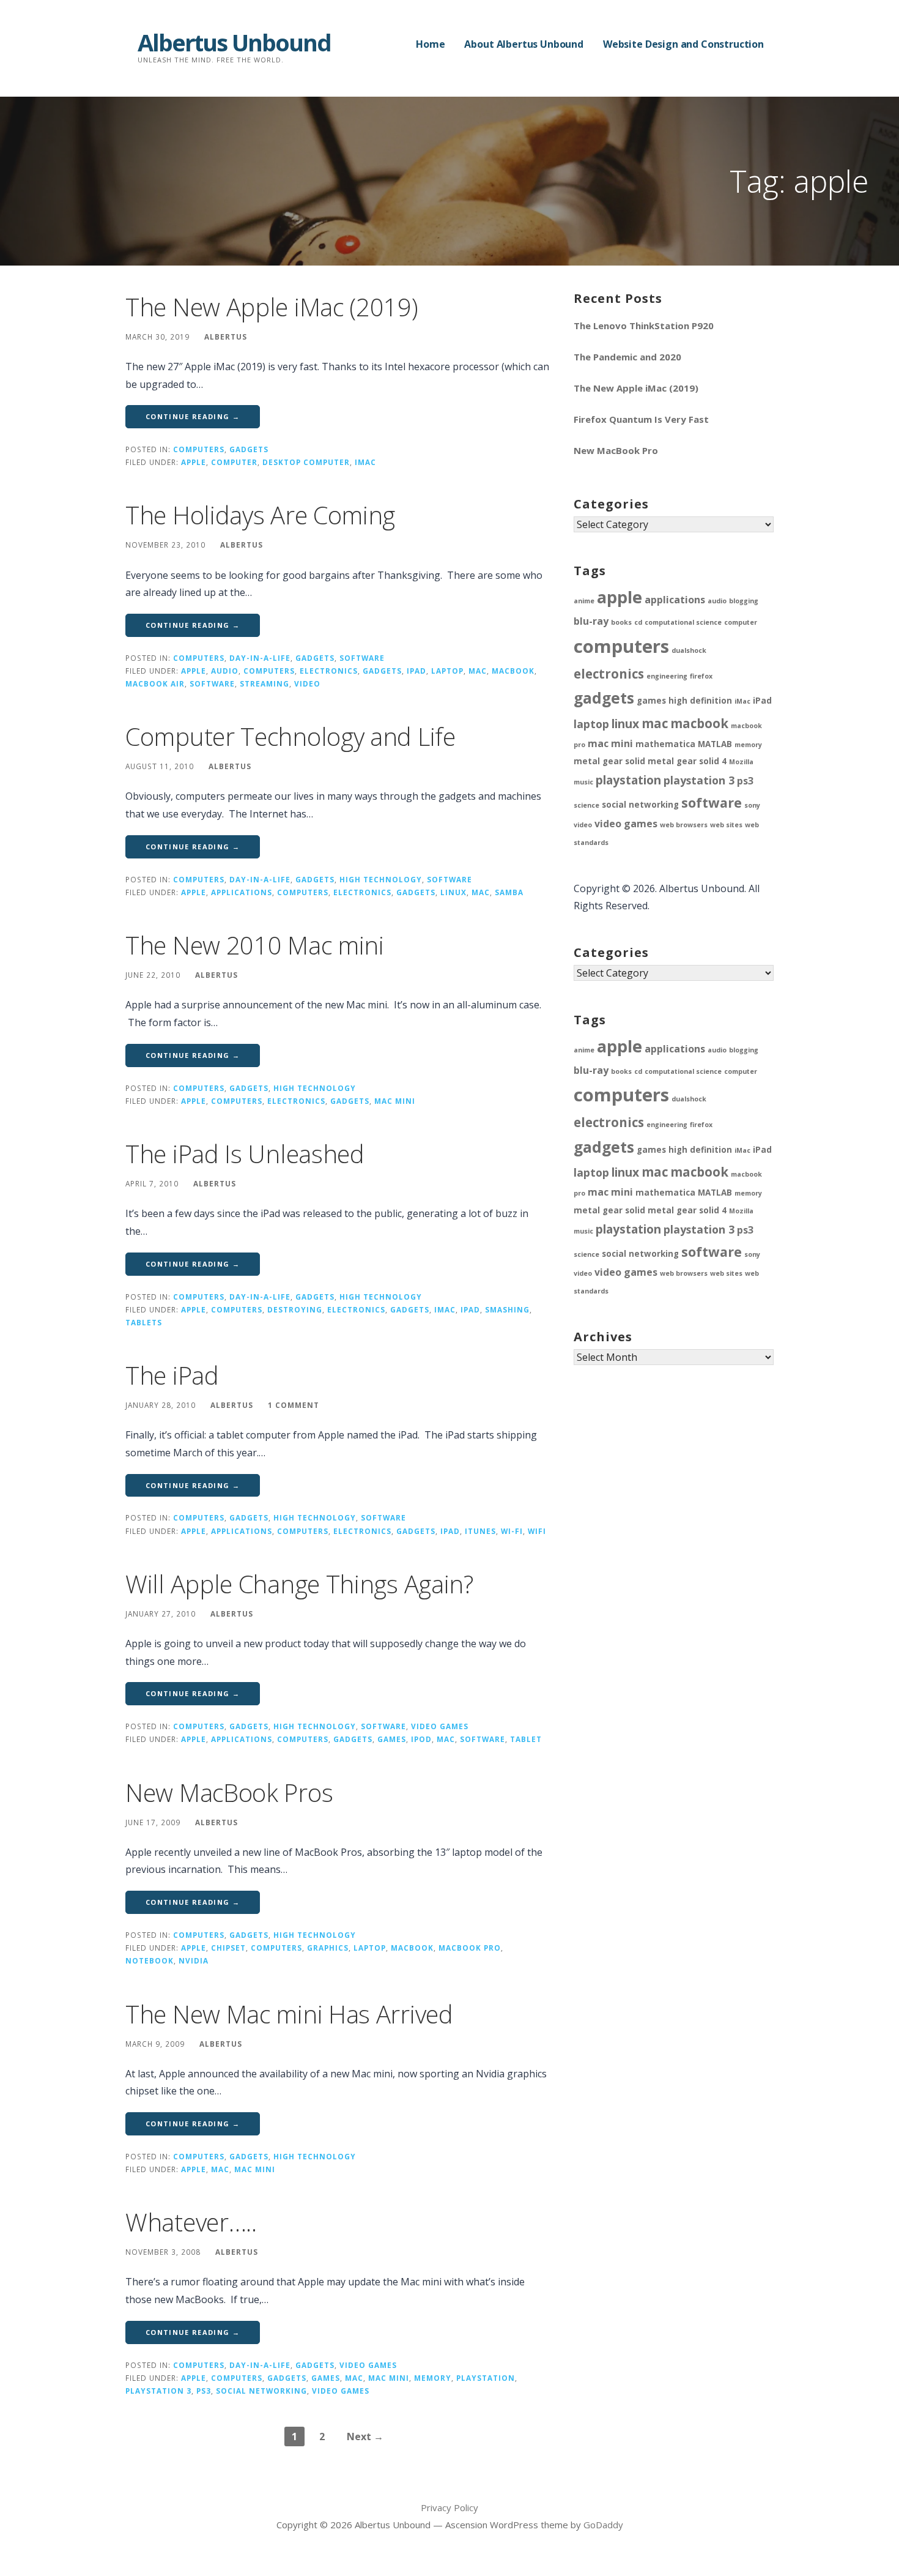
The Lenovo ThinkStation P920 (644, 326)
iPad (416, 671)
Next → (365, 2436)
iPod (421, 1739)
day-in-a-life (260, 658)
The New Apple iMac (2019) (272, 307)
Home (430, 44)
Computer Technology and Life (290, 736)
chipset (228, 1948)
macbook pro (470, 1948)
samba (509, 892)
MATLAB (715, 744)
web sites (726, 825)
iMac (365, 462)
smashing (507, 1309)
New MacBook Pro (616, 450)
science (586, 805)
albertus (226, 337)
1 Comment (294, 1405)
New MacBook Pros (229, 1792)
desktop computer (306, 462)
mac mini (395, 1101)
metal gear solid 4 (687, 761)
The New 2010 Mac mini (255, 945)
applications (242, 892)
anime (584, 601)
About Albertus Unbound (523, 44)
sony (752, 805)
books (621, 622)
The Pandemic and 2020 (627, 357)
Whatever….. (191, 2222)
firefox (701, 676)
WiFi (537, 1531)
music (583, 782)
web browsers (684, 825)
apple (194, 462)
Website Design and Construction (683, 44)
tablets (144, 1322)
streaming (265, 683)
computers (199, 449)
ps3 (204, 2391)
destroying (295, 1309)
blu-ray (591, 621)
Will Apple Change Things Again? (299, 1584)
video (307, 683)
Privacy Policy (449, 2507)
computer (234, 462)
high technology (381, 879)
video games (440, 1726)
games (392, 1739)
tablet (526, 1739)
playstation (486, 2378)
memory (433, 2378)
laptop (447, 671)
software (362, 658)
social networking (261, 2391)
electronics (329, 671)
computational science (683, 622)
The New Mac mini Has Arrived (289, 2014)
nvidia (194, 1960)
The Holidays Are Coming (260, 515)
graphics (328, 1948)
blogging (744, 601)
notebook (150, 1960)
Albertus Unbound (234, 42)
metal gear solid (609, 761)
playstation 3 (158, 2391)
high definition (700, 701)
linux (453, 892)
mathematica (665, 744)
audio (225, 671)
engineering (667, 676)
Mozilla (741, 762)
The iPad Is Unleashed (245, 1154)
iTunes (480, 1531)
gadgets (249, 449)
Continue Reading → (193, 416)
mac (478, 671)
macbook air (155, 683)
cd (638, 622)
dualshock (689, 650)
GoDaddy (603, 2525)
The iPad (172, 1375)
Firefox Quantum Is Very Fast (641, 419)
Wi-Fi (512, 1531)
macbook (513, 671)
